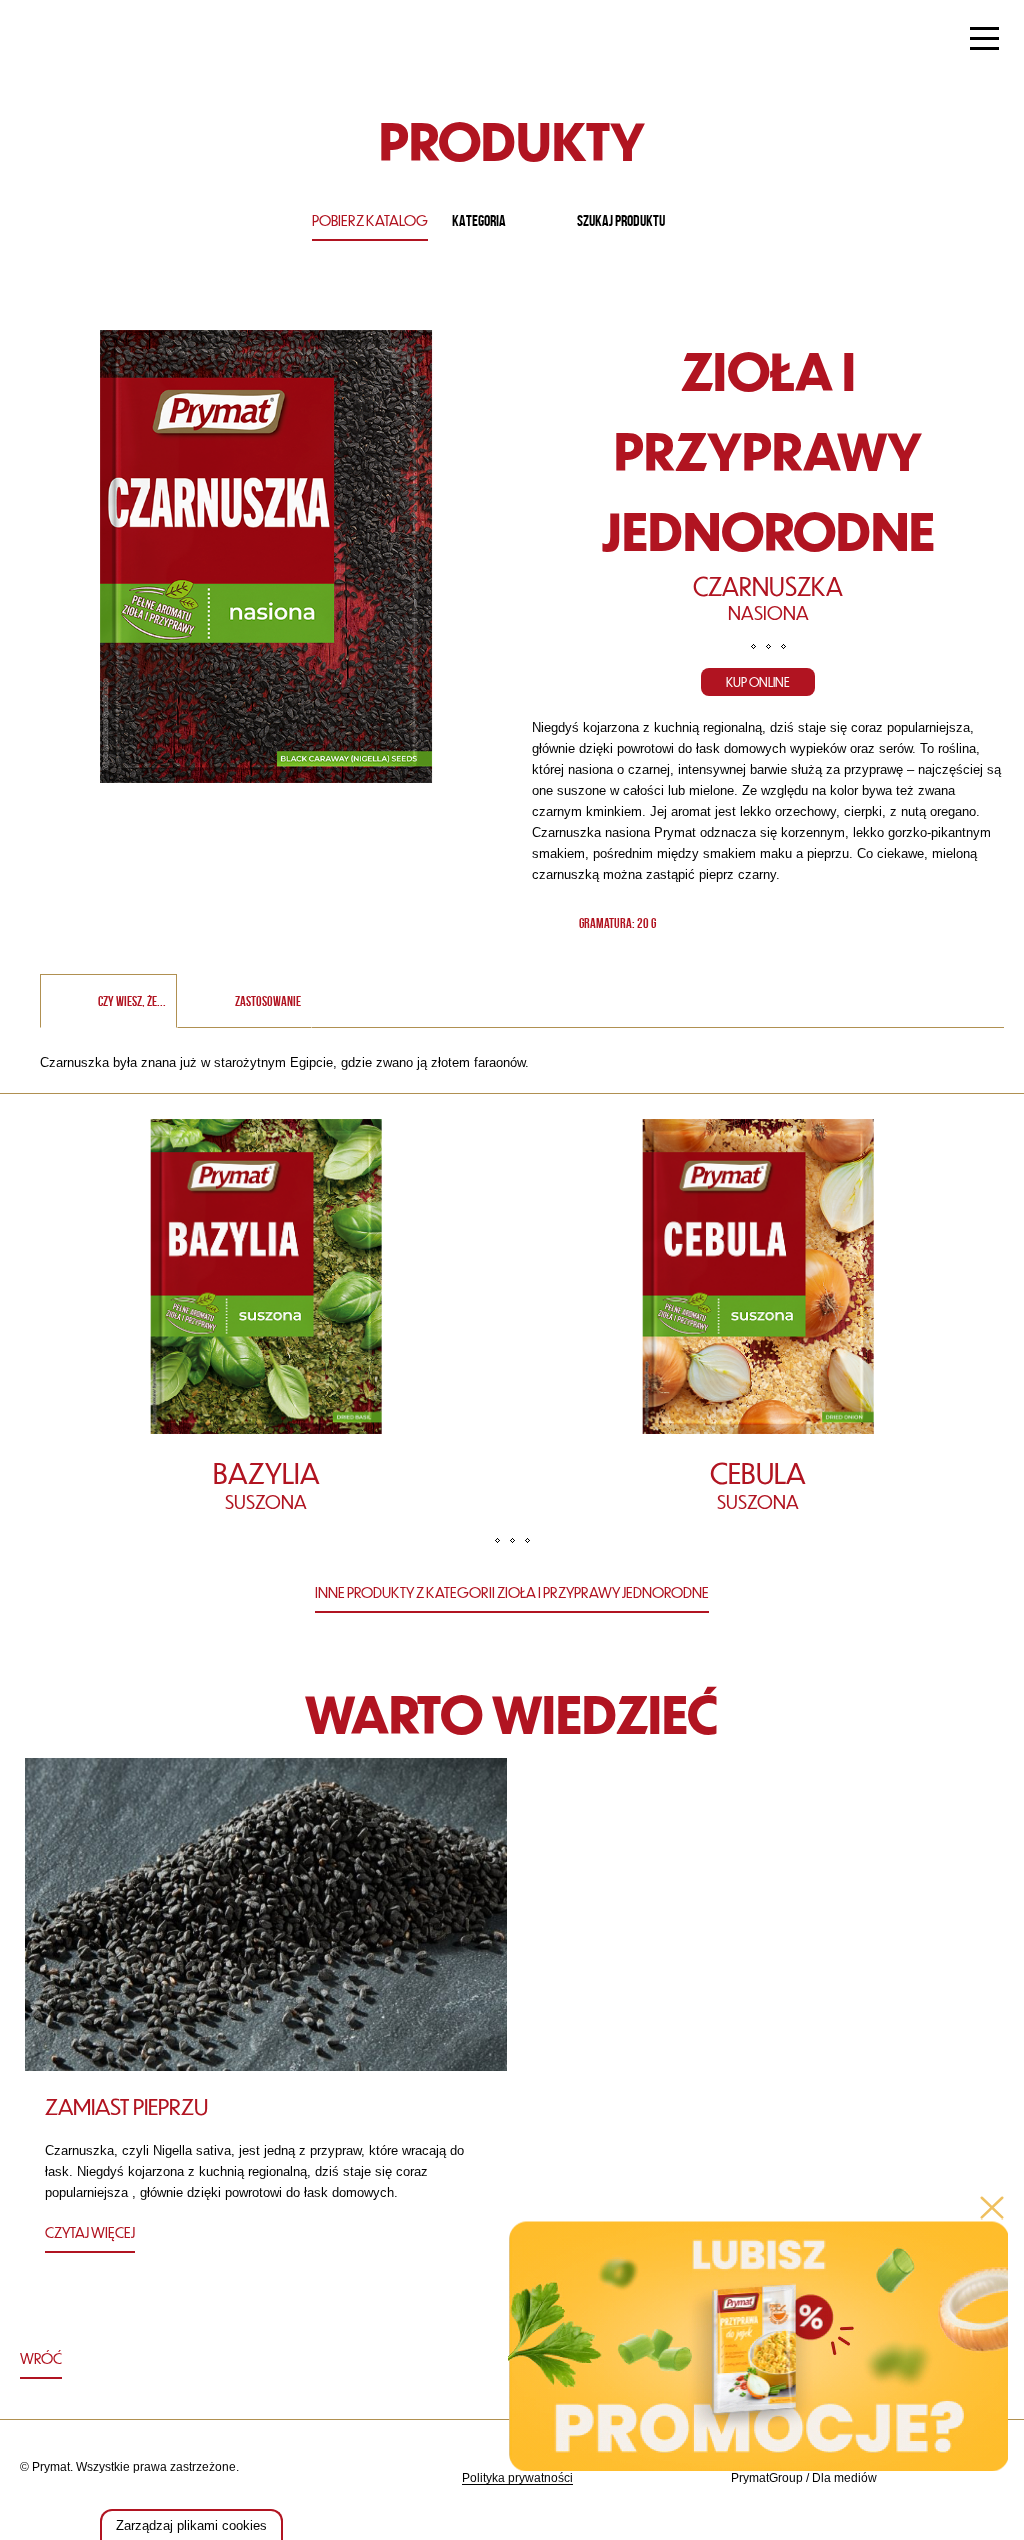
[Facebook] (985, 2478)
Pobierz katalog (370, 220)
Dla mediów (844, 2478)
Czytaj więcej (90, 2232)
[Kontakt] (935, 2478)
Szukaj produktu (621, 220)
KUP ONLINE (758, 682)
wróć (41, 2358)
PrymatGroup (767, 2478)
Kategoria (479, 220)
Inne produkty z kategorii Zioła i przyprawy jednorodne (512, 1592)
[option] (266, 1326)
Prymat (83, 41)
